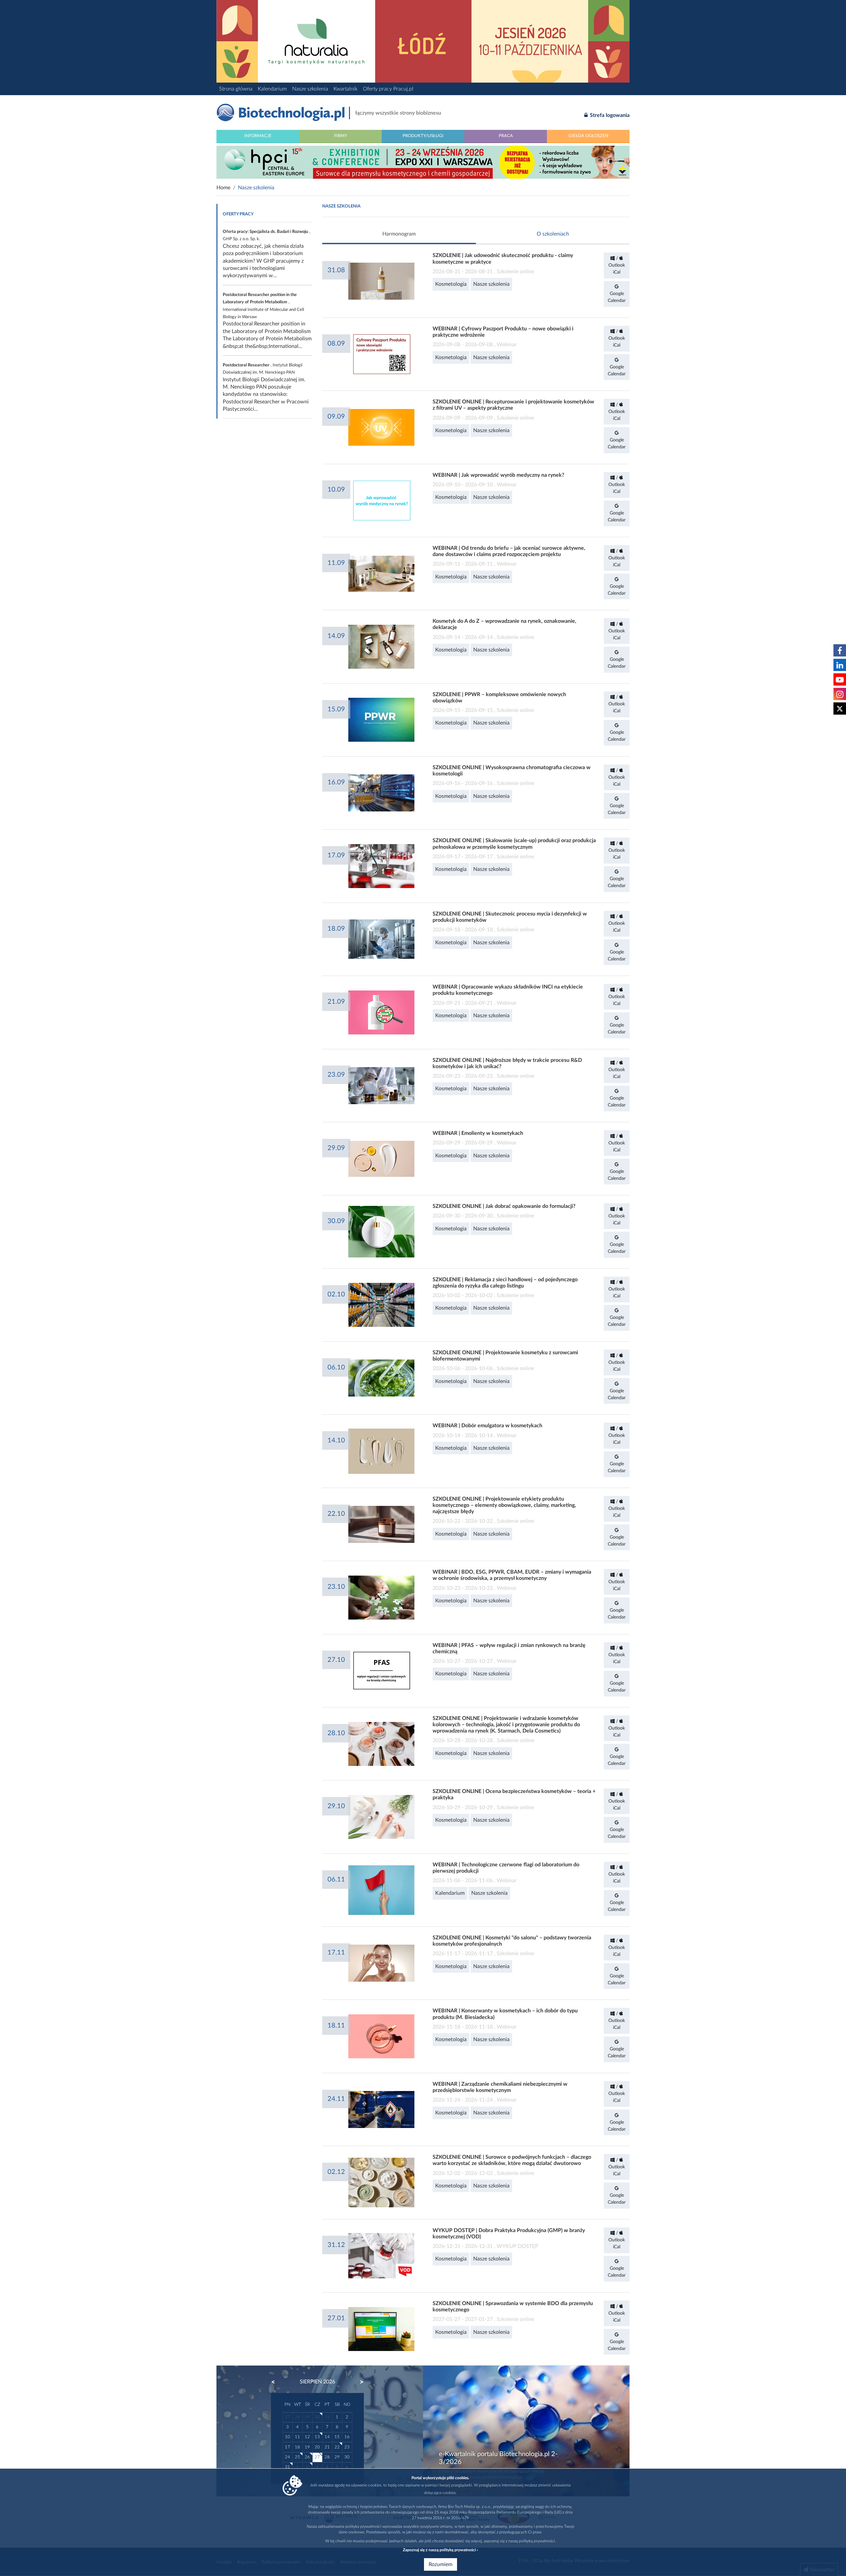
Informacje (258, 136)
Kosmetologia (451, 284)
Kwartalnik (346, 89)
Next (359, 2382)
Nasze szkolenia (310, 89)
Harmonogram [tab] (399, 234)
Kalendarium (272, 89)
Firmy (341, 136)
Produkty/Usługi (423, 136)
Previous (276, 2382)
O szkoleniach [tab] (553, 234)
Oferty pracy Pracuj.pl (388, 89)
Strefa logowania (609, 115)
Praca (506, 136)
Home (223, 188)
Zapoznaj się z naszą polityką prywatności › (440, 2550)
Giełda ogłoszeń (588, 136)
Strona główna (236, 89)
